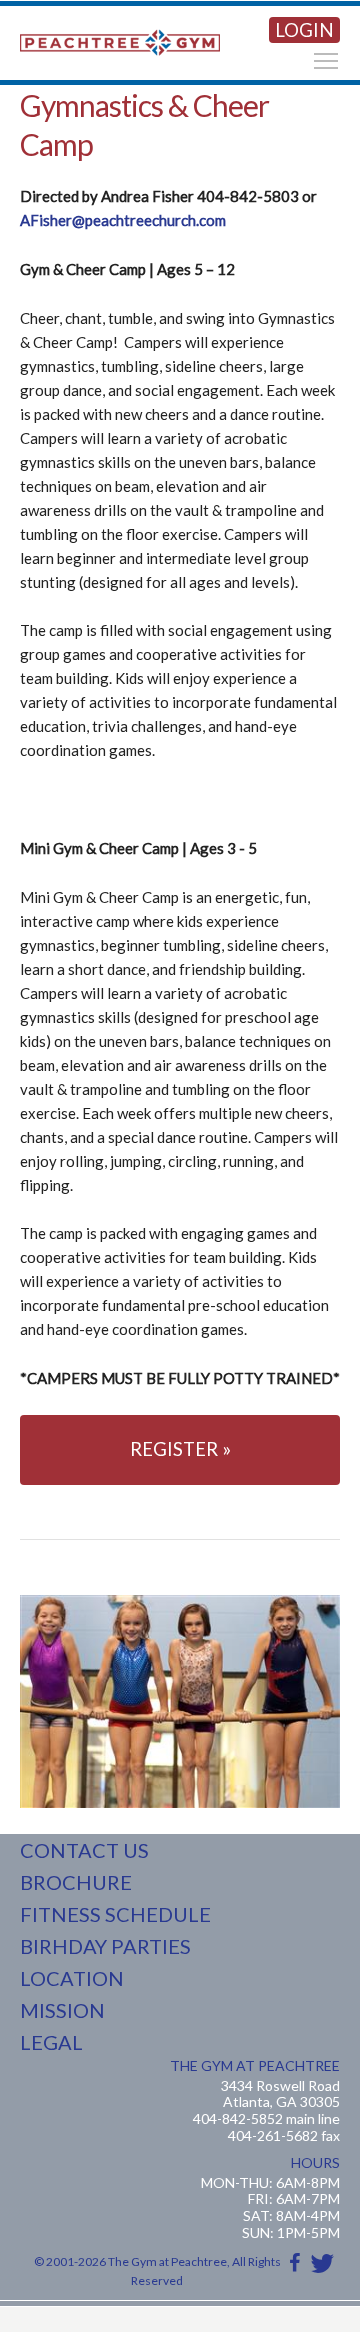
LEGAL (51, 2042)
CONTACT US (84, 1850)
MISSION (62, 2010)
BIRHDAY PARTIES (105, 1946)
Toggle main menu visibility (326, 60)
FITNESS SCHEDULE (115, 1914)
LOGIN (304, 30)
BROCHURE (76, 1882)
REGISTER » (180, 1449)
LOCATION (72, 1978)
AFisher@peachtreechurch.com (123, 220)
